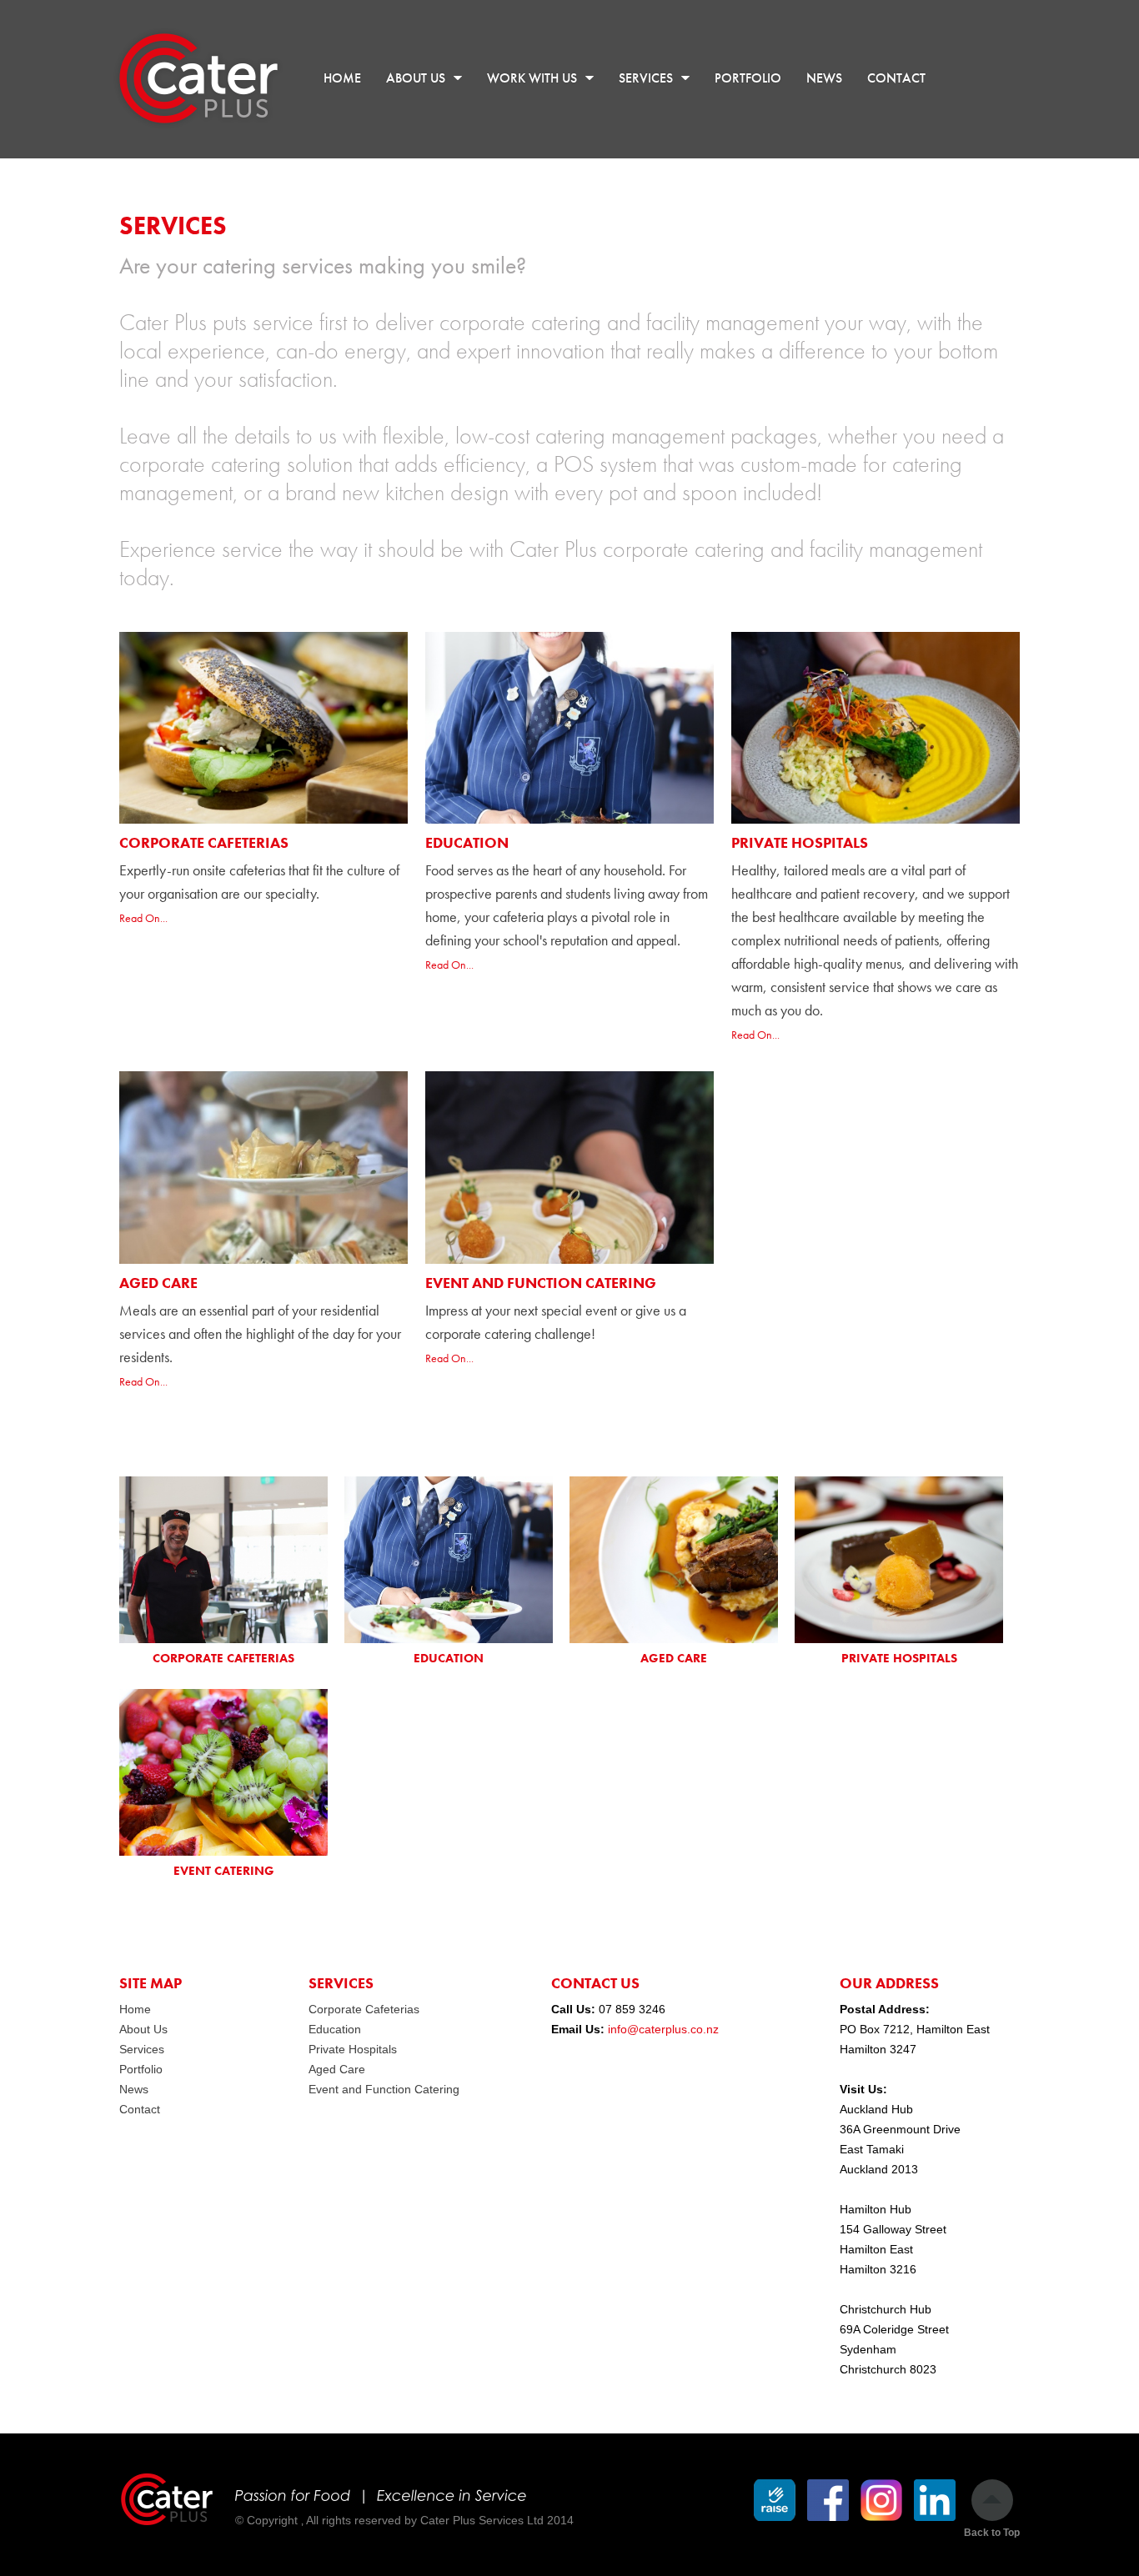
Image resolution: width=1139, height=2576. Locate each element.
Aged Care (158, 1283)
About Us (143, 2029)
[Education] (449, 1560)
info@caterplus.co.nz (663, 2029)
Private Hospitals (800, 842)
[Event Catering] (223, 1772)
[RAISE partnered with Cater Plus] (775, 2500)
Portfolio (141, 2069)
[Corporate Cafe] (223, 1560)
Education (467, 842)
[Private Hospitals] (899, 1560)
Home (135, 2009)
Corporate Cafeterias (204, 842)
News (134, 2089)
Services (142, 2049)
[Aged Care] (674, 1560)
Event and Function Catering (541, 1283)
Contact (140, 2109)
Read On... (143, 918)
